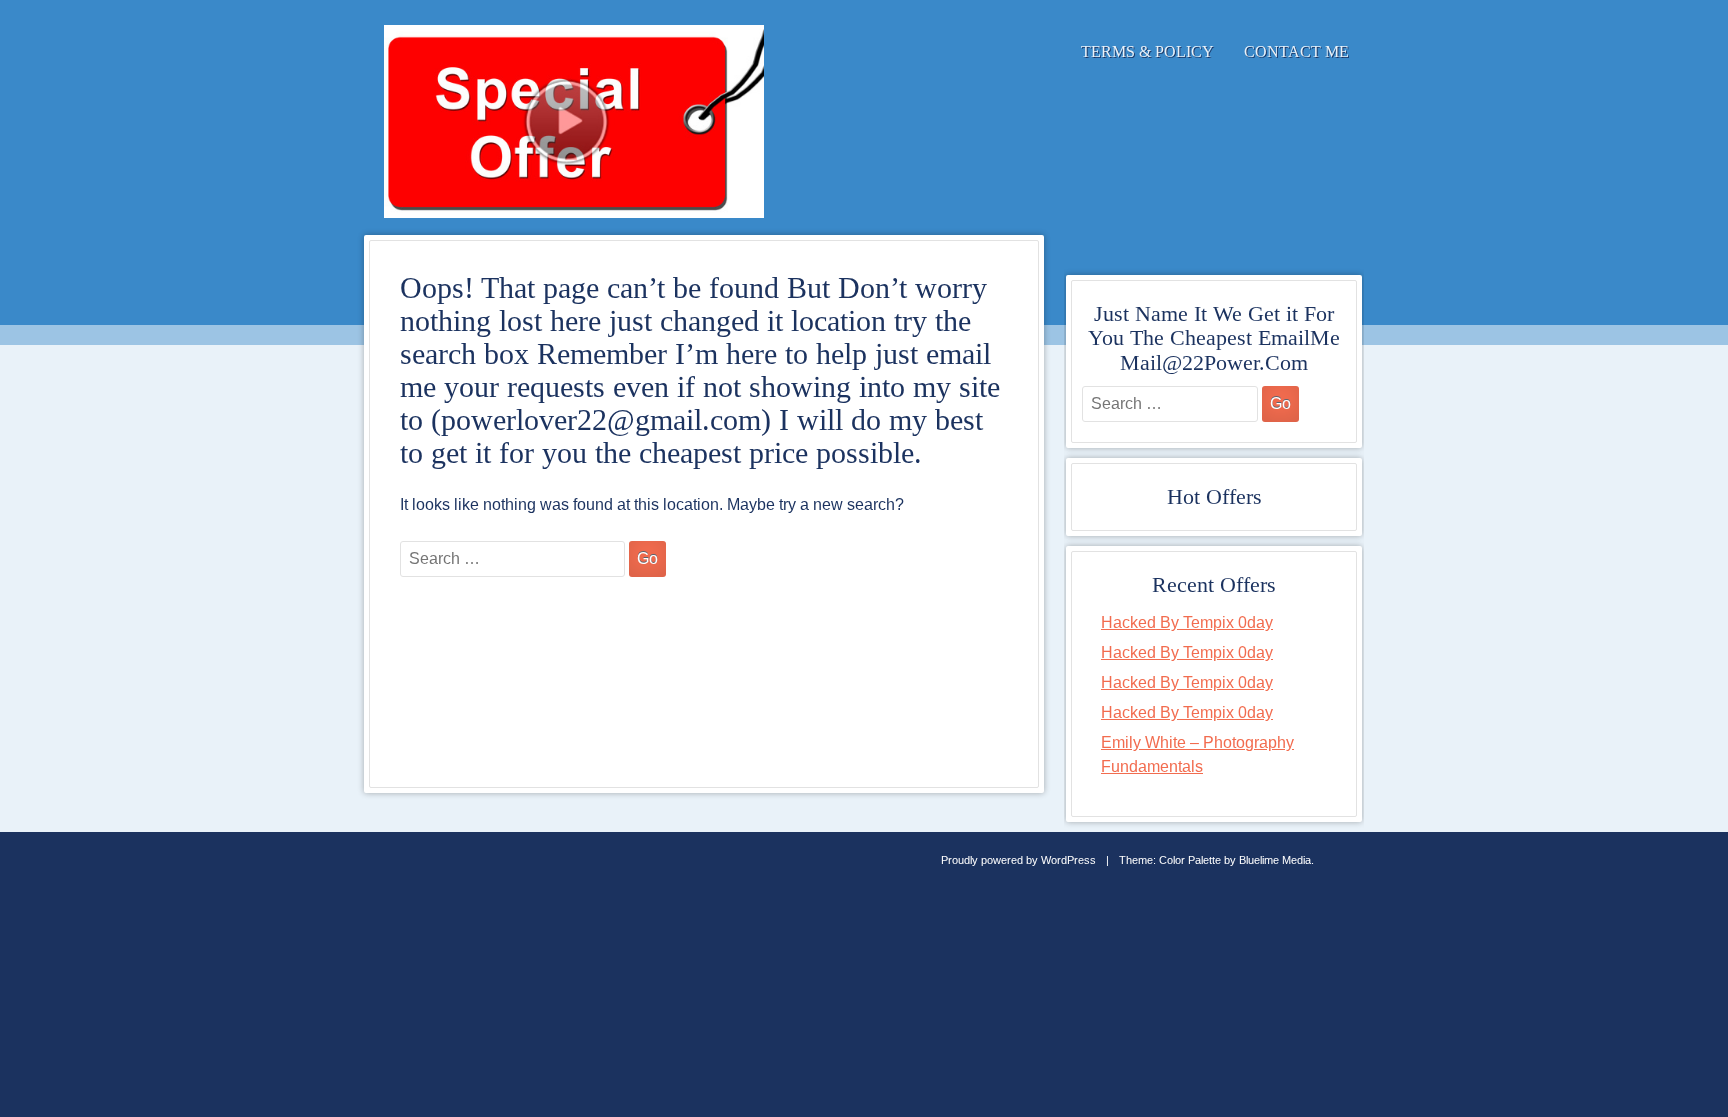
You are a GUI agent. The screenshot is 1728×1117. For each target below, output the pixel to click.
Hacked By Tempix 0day (1187, 622)
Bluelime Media (1275, 860)
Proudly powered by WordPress (1018, 860)
